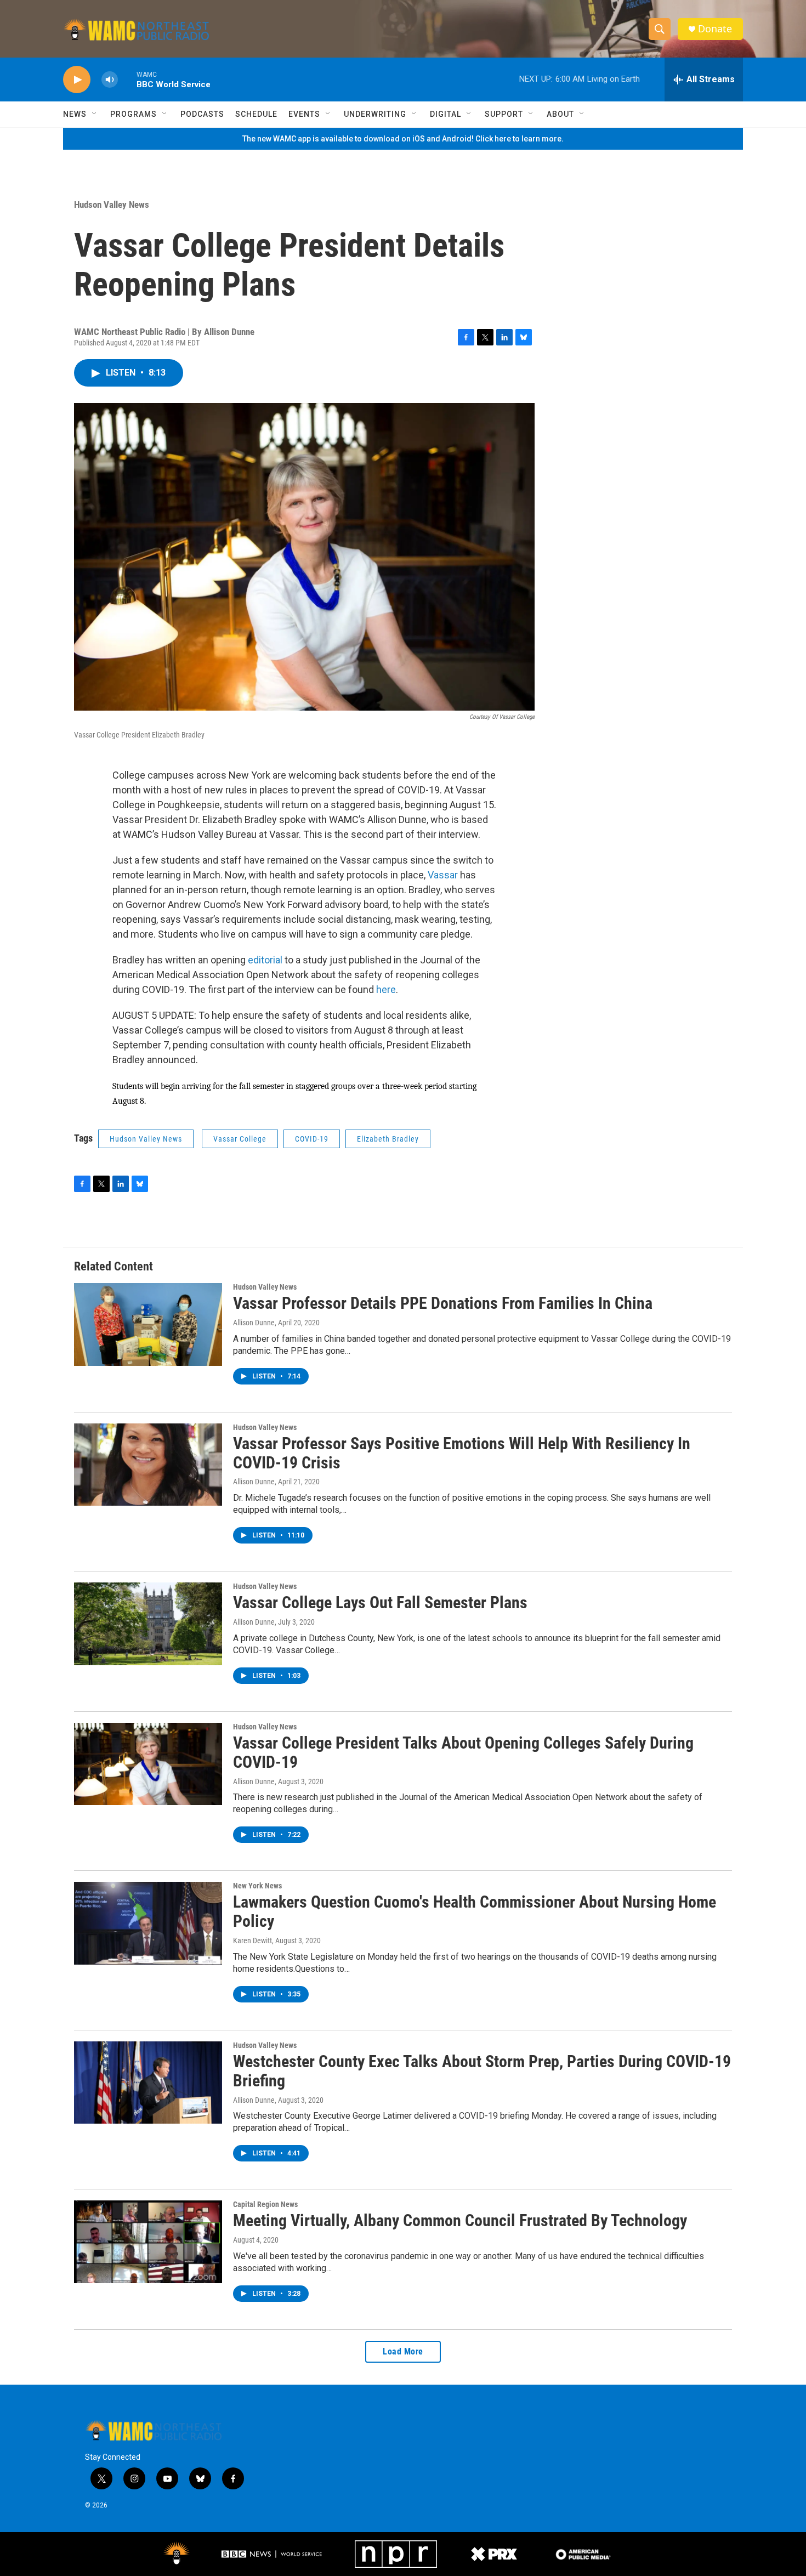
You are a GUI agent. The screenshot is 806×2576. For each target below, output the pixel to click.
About (560, 114)
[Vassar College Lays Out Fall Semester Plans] (148, 1624)
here (386, 989)
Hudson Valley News (112, 205)
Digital (445, 114)
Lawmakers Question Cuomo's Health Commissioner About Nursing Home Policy (475, 1911)
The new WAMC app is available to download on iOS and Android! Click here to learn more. (403, 139)
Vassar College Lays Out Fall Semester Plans (380, 1602)
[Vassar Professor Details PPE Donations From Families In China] (148, 1324)
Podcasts (202, 114)
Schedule (256, 114)
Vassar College (240, 1139)
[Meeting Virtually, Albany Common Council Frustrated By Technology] (148, 2242)
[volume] (110, 80)
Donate (715, 29)
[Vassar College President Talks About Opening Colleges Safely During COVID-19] (148, 1764)
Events (304, 114)
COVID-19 (312, 1139)
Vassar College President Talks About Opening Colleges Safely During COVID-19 (463, 1752)
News (75, 114)
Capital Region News (265, 2204)
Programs (134, 114)
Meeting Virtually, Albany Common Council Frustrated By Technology (460, 2220)
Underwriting (375, 114)
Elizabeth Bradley (388, 1139)
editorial (265, 960)
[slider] (127, 79)
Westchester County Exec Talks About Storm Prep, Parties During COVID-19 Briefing (482, 2071)
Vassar (443, 875)
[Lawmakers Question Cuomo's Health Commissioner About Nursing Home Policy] (148, 1923)
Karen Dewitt (252, 1940)
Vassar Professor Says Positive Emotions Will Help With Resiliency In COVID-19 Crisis (462, 1453)
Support (504, 114)
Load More (403, 2351)
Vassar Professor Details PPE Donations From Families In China (443, 1303)
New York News (257, 1886)
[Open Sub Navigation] (95, 114)
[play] (77, 80)
